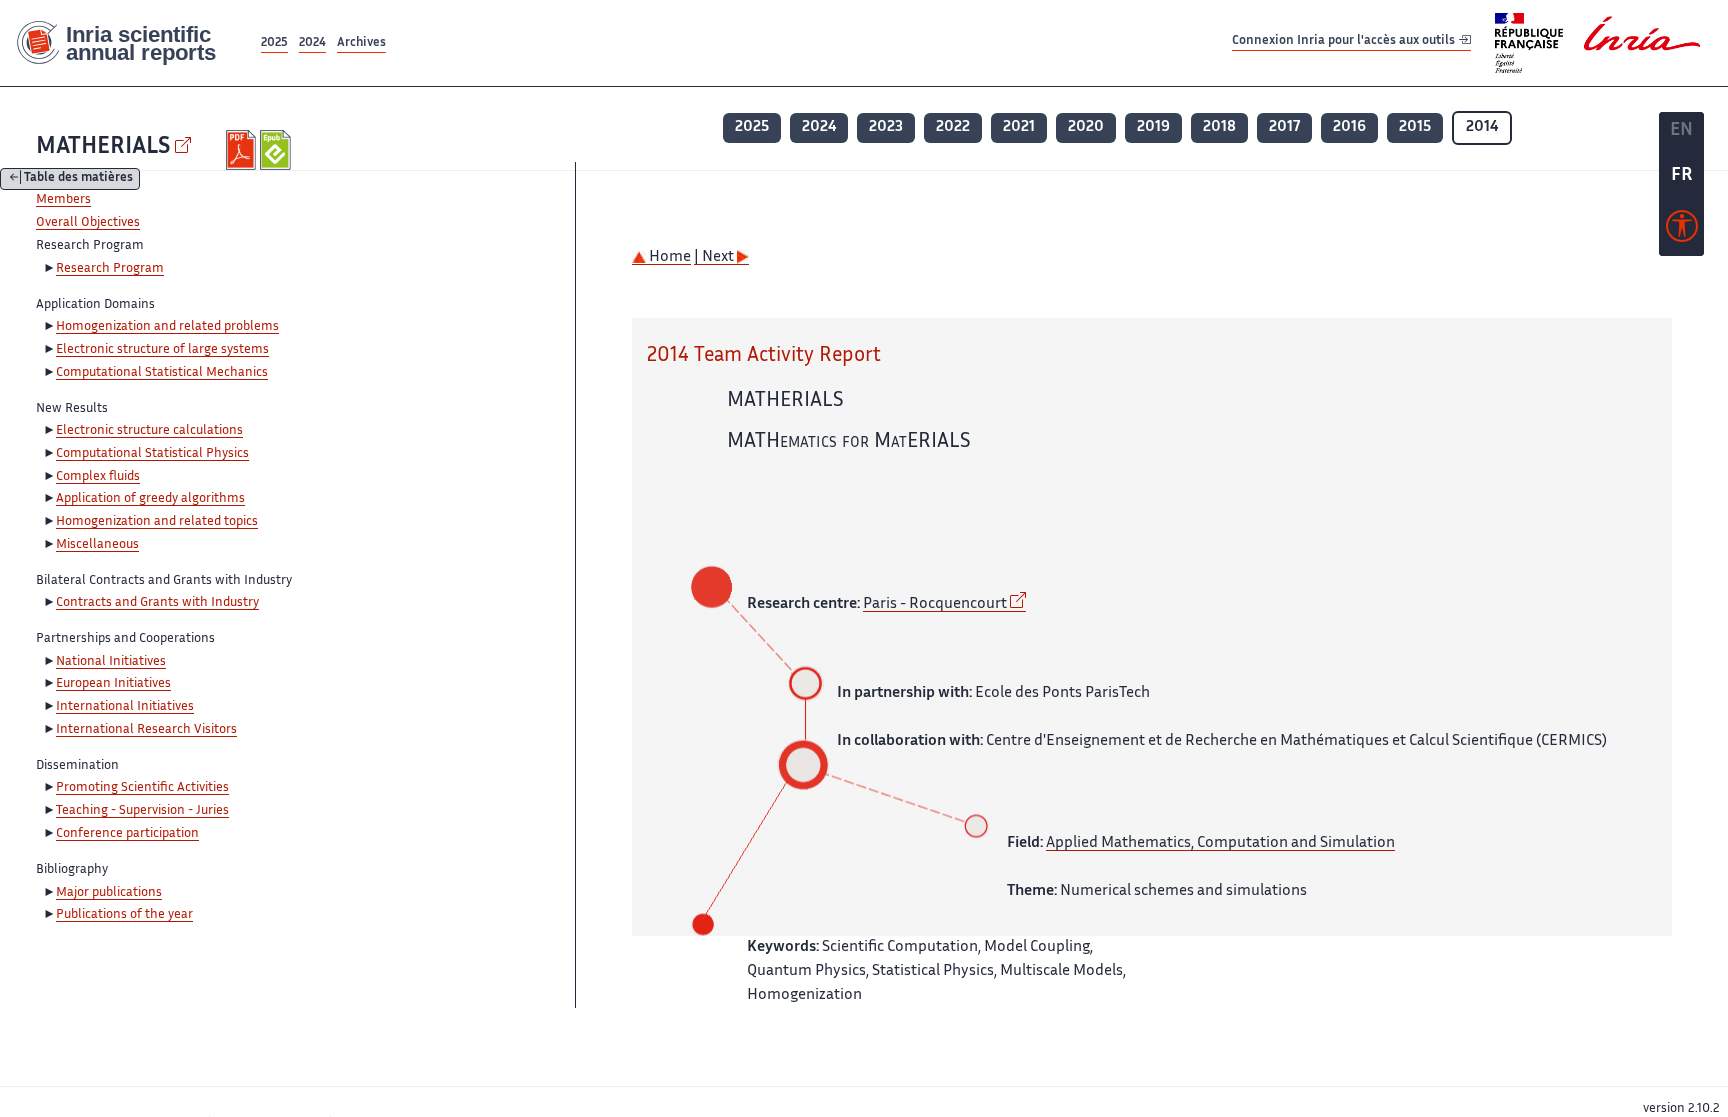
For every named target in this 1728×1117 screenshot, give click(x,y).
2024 (312, 43)
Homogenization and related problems (167, 327)
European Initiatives (113, 684)
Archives (361, 43)
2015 (1415, 127)
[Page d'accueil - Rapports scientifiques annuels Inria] (128, 43)
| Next (715, 257)
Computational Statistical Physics (152, 454)
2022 (953, 127)
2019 (1153, 127)
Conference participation (127, 834)
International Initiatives (125, 707)
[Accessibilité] (1682, 231)
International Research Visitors (146, 730)
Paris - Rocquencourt (935, 604)
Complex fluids (98, 477)
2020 (1086, 127)
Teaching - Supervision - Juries (142, 811)
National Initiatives (111, 662)
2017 (1284, 127)
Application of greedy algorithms (150, 499)
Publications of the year (124, 915)
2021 (1019, 127)
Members (63, 200)
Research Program (110, 269)
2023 (886, 127)
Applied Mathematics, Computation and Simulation (1220, 843)
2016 (1349, 127)
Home (668, 257)
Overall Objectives (88, 223)
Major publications (109, 893)
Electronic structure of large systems (162, 350)
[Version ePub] (277, 150)
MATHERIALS (103, 147)
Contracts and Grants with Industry (157, 603)
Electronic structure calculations (149, 431)
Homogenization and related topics (157, 522)
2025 (274, 43)
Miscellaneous (97, 545)
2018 (1219, 127)
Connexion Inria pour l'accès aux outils (1345, 42)
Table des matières (78, 179)
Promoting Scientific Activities (142, 788)
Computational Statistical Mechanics (162, 373)
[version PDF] (243, 150)
